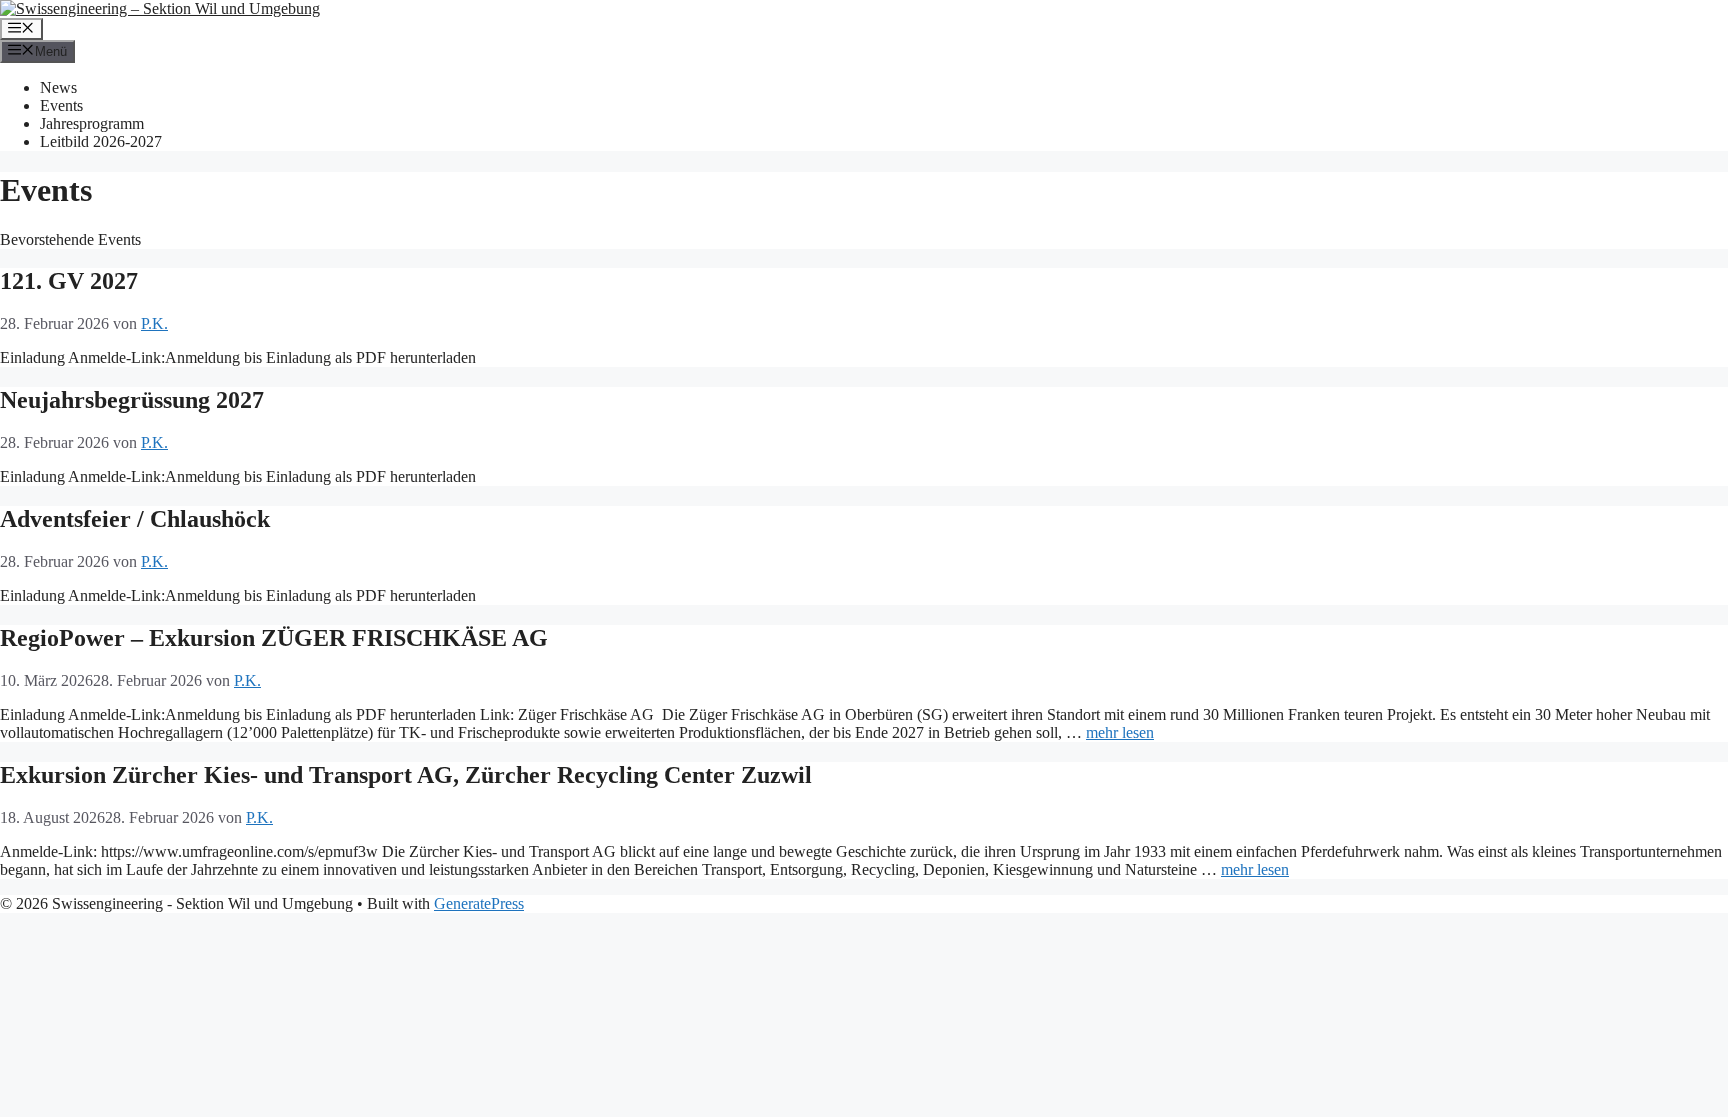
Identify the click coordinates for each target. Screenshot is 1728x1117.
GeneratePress (479, 903)
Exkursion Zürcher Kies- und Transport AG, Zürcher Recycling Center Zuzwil (406, 775)
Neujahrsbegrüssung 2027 (132, 400)
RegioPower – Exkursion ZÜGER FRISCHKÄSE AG (274, 638)
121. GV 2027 (69, 281)
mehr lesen (1120, 732)
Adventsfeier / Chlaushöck (135, 519)
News (58, 87)
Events (61, 105)
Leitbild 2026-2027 (101, 141)
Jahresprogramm (92, 123)
